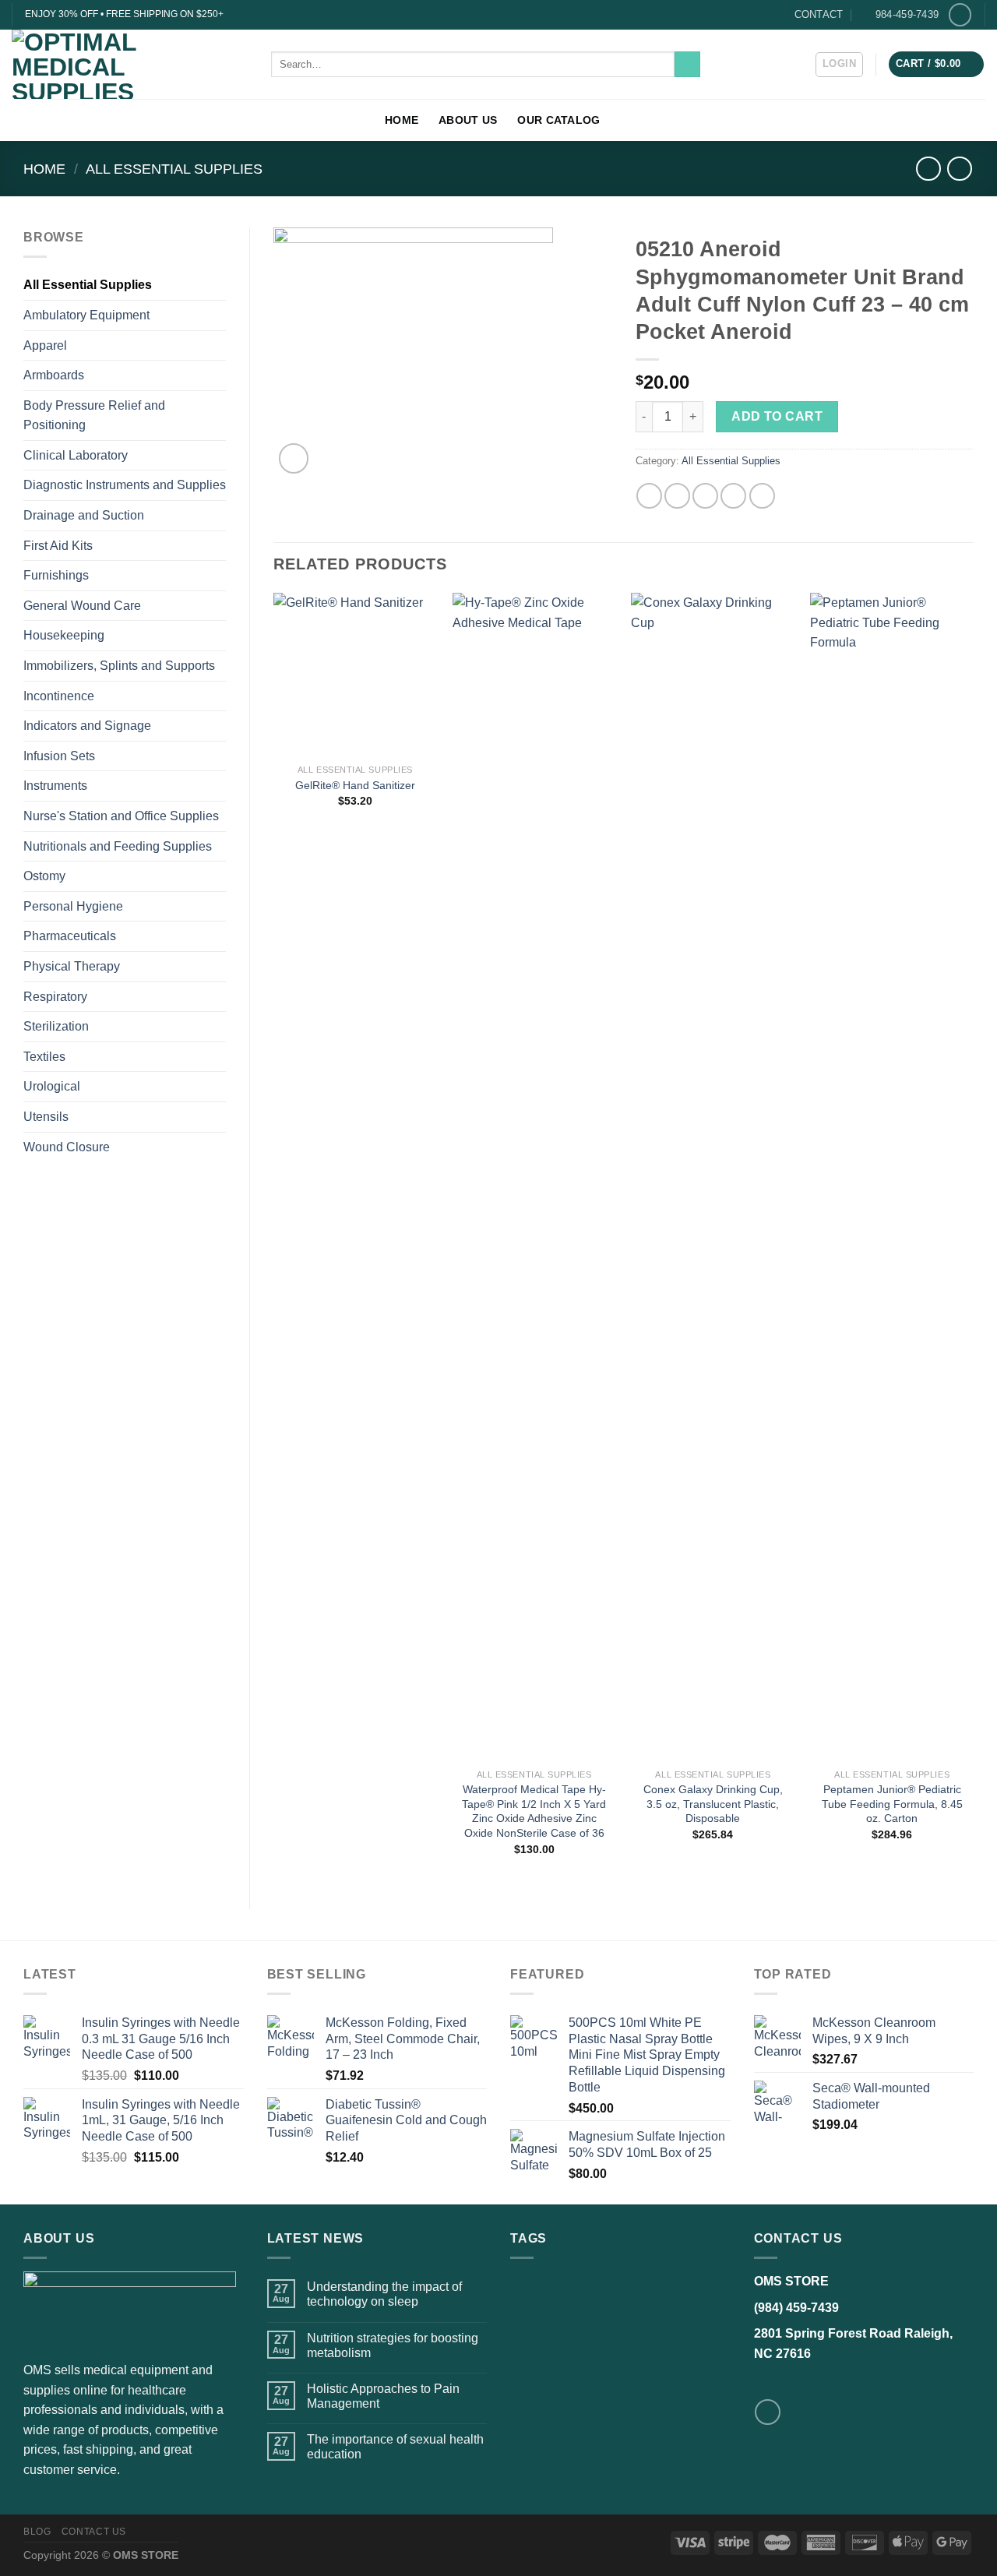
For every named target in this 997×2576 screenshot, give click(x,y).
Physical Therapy (72, 966)
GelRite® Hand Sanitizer (355, 785)
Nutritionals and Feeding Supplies (118, 846)
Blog (37, 2532)
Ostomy (44, 876)
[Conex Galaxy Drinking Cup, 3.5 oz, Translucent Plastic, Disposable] (713, 1177)
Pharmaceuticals (70, 936)
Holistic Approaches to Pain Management (383, 2396)
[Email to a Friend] (705, 496)
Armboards (54, 375)
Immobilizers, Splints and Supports (119, 666)
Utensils (46, 1117)
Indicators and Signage (87, 726)
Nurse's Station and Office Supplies (121, 816)
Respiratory (55, 997)
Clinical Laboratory (76, 455)
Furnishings (56, 575)
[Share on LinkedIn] (762, 496)
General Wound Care (82, 606)
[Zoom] (294, 458)
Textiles (44, 1057)
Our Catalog (558, 120)
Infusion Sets (59, 756)
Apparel (45, 345)
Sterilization (56, 1026)
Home (402, 120)
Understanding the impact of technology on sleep (384, 2294)
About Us (468, 120)
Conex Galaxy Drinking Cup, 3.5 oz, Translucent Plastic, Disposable (713, 1804)
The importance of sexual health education (395, 2447)
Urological (52, 1086)
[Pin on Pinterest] (733, 496)
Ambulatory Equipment (86, 315)
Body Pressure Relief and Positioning (94, 416)
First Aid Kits (58, 546)
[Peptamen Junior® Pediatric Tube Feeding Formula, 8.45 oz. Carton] (892, 1177)
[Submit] (687, 65)
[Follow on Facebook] (960, 14)
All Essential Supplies (174, 169)
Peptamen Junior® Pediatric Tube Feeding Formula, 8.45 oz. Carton (892, 1804)
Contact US (94, 2532)
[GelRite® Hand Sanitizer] (355, 675)
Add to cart (777, 416)
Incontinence (59, 696)
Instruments (55, 786)
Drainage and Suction (84, 515)
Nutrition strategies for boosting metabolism (393, 2345)
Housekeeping (64, 635)
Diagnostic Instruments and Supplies (125, 485)
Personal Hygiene (73, 906)
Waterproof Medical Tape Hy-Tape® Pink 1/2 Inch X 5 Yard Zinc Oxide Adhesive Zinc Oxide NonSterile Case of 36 (534, 1811)
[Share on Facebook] (649, 496)
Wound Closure (67, 1147)
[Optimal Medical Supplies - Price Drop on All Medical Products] (130, 64)
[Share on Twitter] (677, 496)
